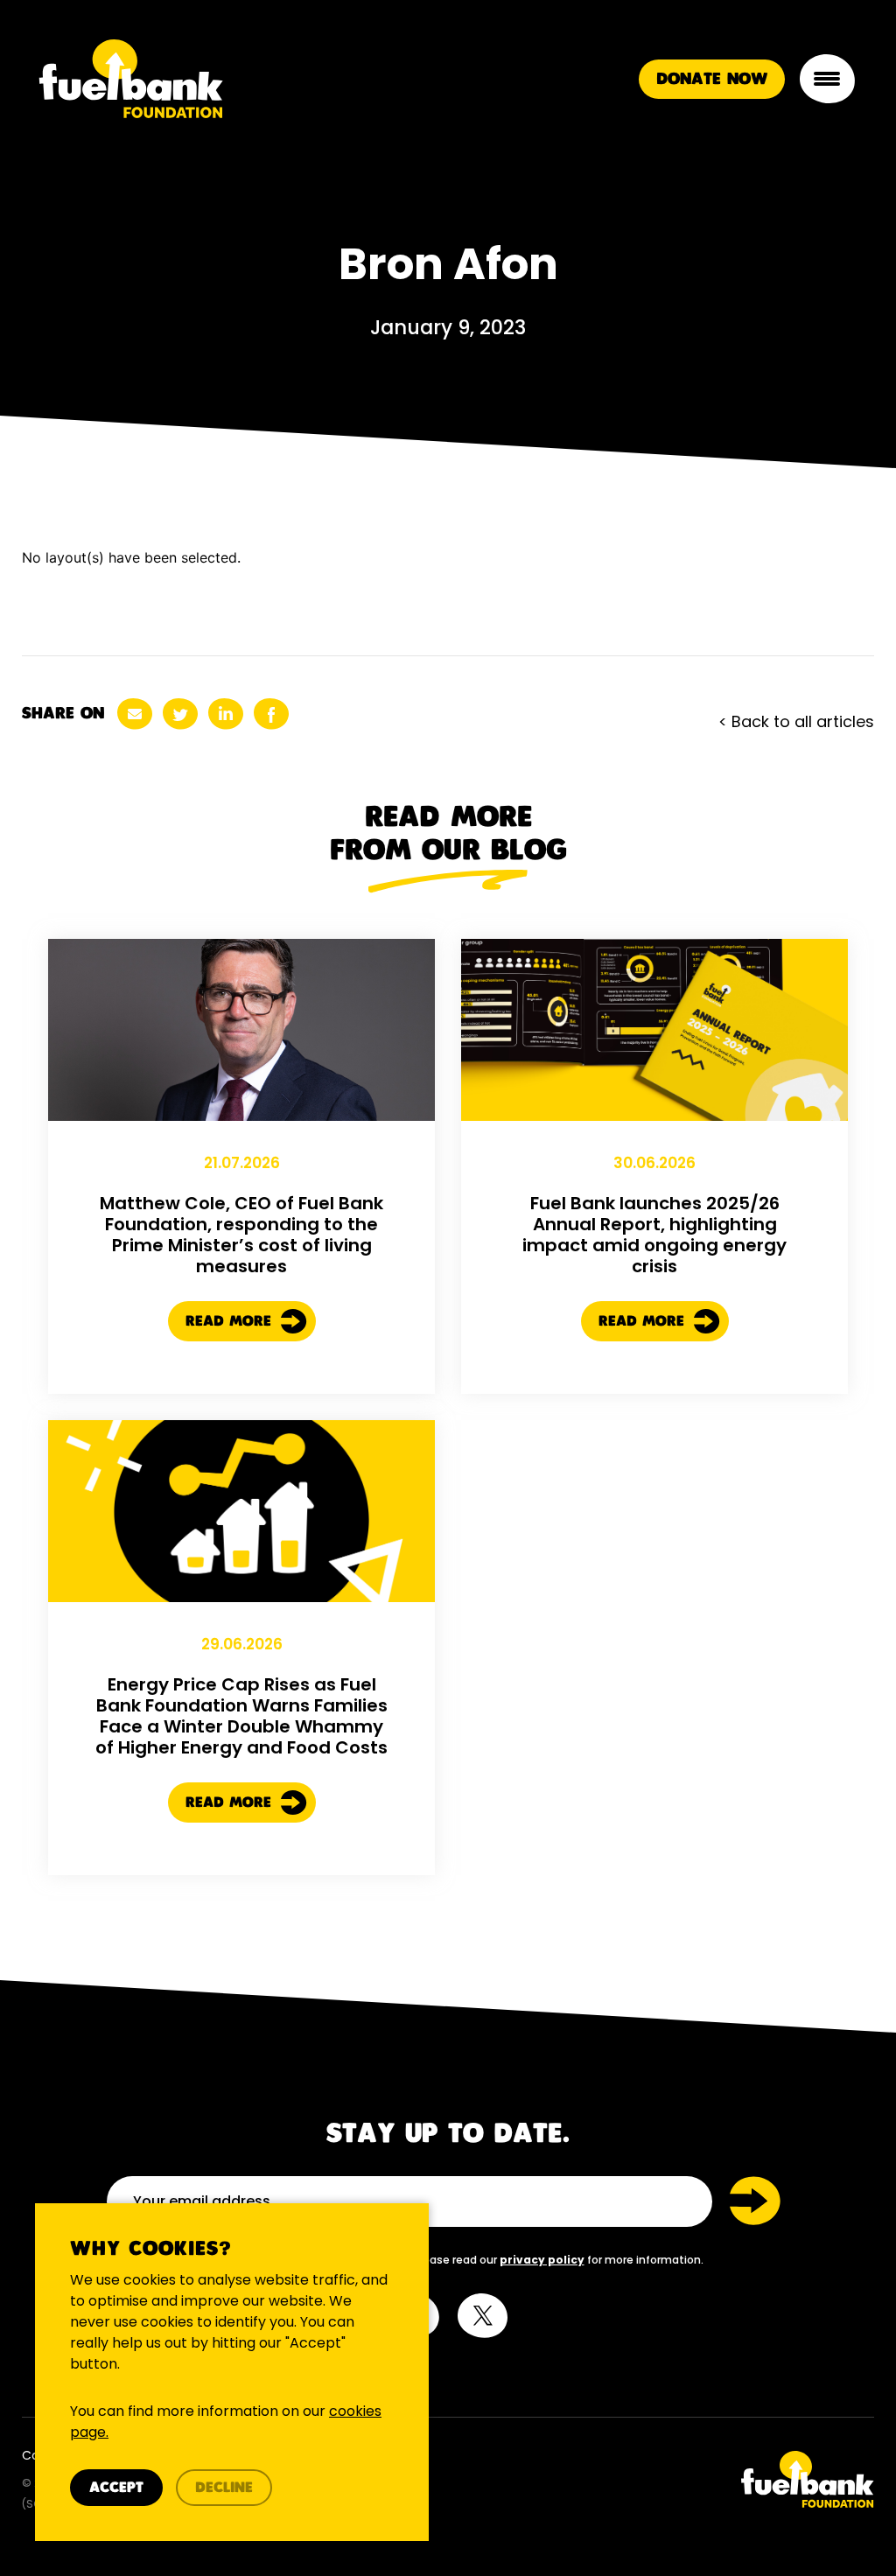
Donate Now (712, 58)
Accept (116, 2488)
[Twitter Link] (668, 2479)
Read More (231, 1322)
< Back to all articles (796, 721)
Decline (224, 2488)
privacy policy (542, 2260)
